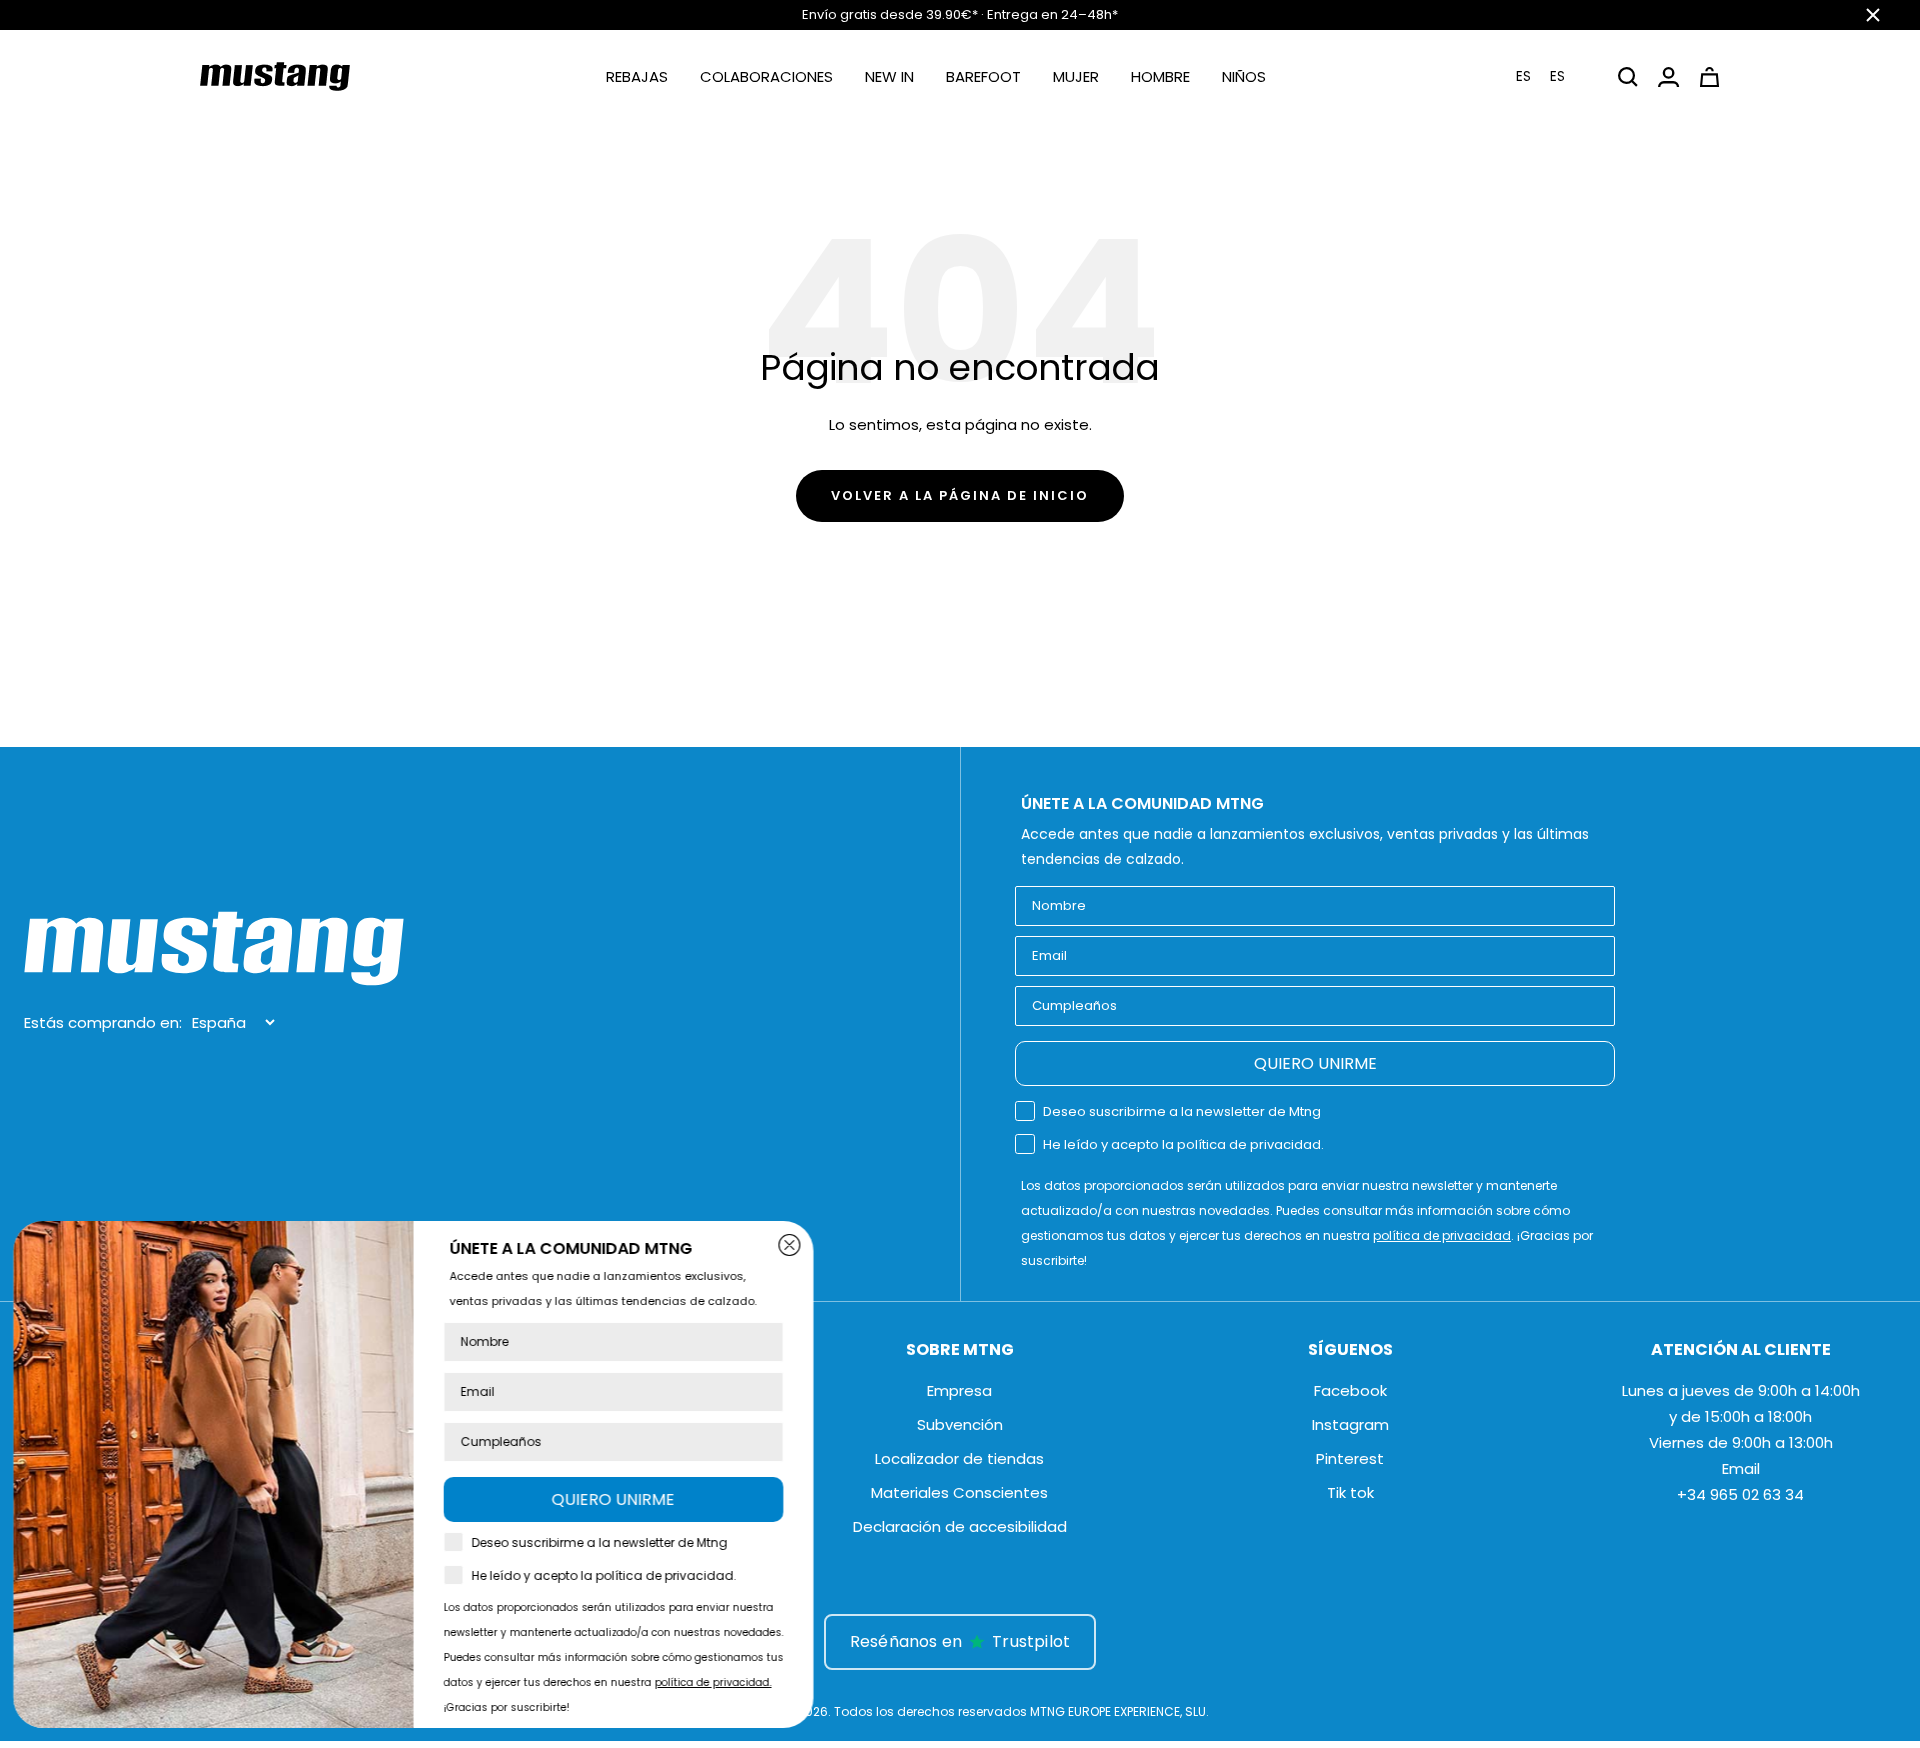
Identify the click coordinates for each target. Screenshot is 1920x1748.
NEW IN (889, 76)
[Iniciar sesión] (1668, 77)
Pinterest (1350, 1458)
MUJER (1076, 76)
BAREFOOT (983, 76)
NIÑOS (1244, 76)
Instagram (1350, 1424)
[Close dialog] (796, 1245)
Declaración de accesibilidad (960, 1526)
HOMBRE (1160, 76)
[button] (1553, 76)
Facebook (1350, 1390)
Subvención (960, 1424)
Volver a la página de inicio (960, 495)
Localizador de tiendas (959, 1458)
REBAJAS (637, 76)
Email (1741, 1468)
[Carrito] (1709, 77)
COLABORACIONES (766, 76)
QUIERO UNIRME (1315, 1063)
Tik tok (1350, 1492)
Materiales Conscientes (959, 1492)
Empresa (959, 1390)
